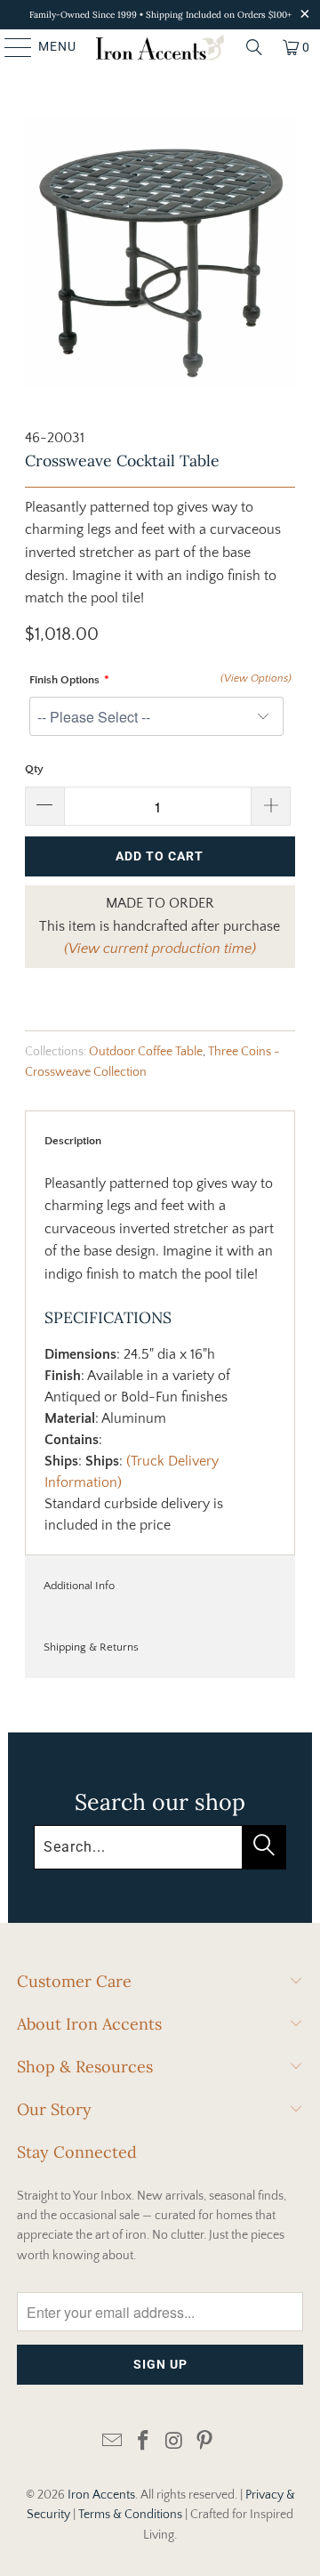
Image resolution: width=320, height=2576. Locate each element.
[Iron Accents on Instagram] (175, 2442)
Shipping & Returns (91, 1647)
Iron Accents (101, 2495)
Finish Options (64, 680)
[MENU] (10, 47)
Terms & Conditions (130, 2515)
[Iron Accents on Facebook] (144, 2442)
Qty (34, 769)
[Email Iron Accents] (113, 2442)
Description (73, 1141)
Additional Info (79, 1586)
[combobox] (160, 1847)
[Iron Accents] (160, 47)
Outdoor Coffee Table (146, 1052)
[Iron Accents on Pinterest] (205, 2442)
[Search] (254, 47)
